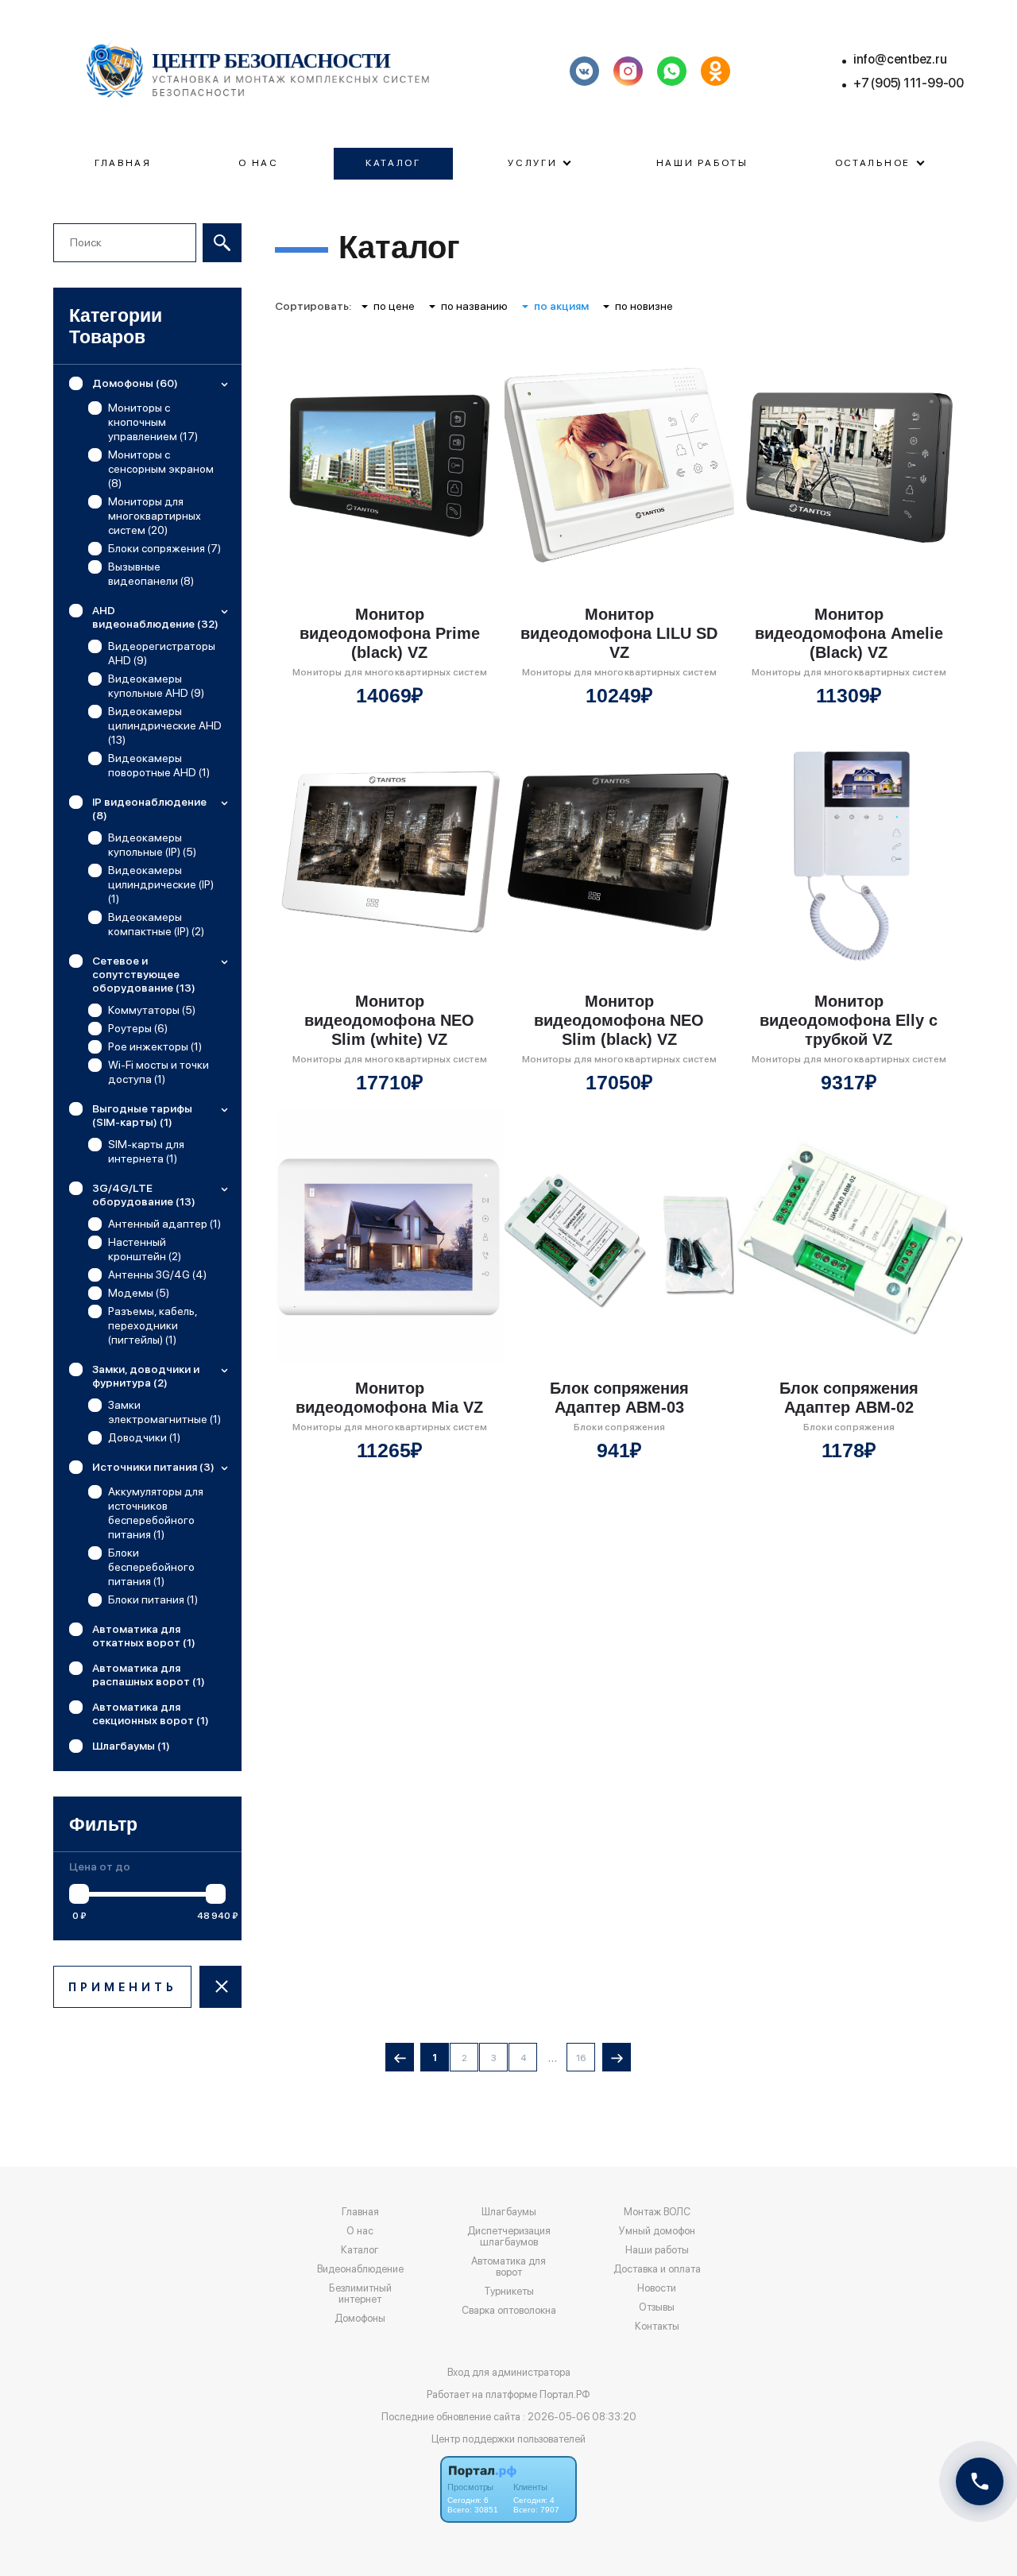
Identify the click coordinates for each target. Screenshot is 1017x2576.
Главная (123, 163)
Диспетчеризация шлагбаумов (509, 2237)
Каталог (393, 163)
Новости (657, 2288)
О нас (259, 163)
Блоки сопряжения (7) (164, 548)
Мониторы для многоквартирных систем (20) (155, 516)
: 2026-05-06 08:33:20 (580, 2417)
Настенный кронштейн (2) (145, 1249)
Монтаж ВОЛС (657, 2212)
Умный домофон (657, 2231)
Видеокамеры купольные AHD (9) (156, 686)
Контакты (657, 2327)
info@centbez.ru (900, 59)
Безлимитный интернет (360, 2294)
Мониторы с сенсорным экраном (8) (161, 469)
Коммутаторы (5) (152, 1010)
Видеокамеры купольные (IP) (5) (152, 845)
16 (581, 2058)
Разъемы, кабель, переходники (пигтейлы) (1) (153, 1325)
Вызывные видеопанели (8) (151, 574)
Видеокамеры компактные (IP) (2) (156, 924)
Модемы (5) (139, 1293)
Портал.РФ (565, 2394)
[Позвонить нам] (980, 2481)
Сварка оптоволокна (509, 2311)
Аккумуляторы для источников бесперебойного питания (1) (156, 1513)
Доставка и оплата (657, 2269)
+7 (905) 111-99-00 (909, 83)
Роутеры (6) (138, 1028)
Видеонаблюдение (360, 2269)
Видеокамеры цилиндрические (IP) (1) (161, 884)
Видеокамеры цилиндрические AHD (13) (165, 725)
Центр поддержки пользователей (508, 2439)
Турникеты (509, 2292)
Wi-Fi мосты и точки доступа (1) (159, 1072)
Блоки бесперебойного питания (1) (151, 1567)
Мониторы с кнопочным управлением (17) (153, 422)
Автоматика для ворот (508, 2267)
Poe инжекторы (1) (155, 1046)
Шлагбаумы (509, 2212)
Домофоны (360, 2319)
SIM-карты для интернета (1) (146, 1151)
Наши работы (702, 163)
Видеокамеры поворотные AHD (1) (159, 765)
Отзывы (657, 2307)
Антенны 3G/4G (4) (157, 1274)
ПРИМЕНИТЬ (123, 1987)
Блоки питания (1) (153, 1599)
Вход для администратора (509, 2372)
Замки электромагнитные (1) (164, 1412)
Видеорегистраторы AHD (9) (162, 653)
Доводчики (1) (144, 1437)
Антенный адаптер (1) (164, 1224)
